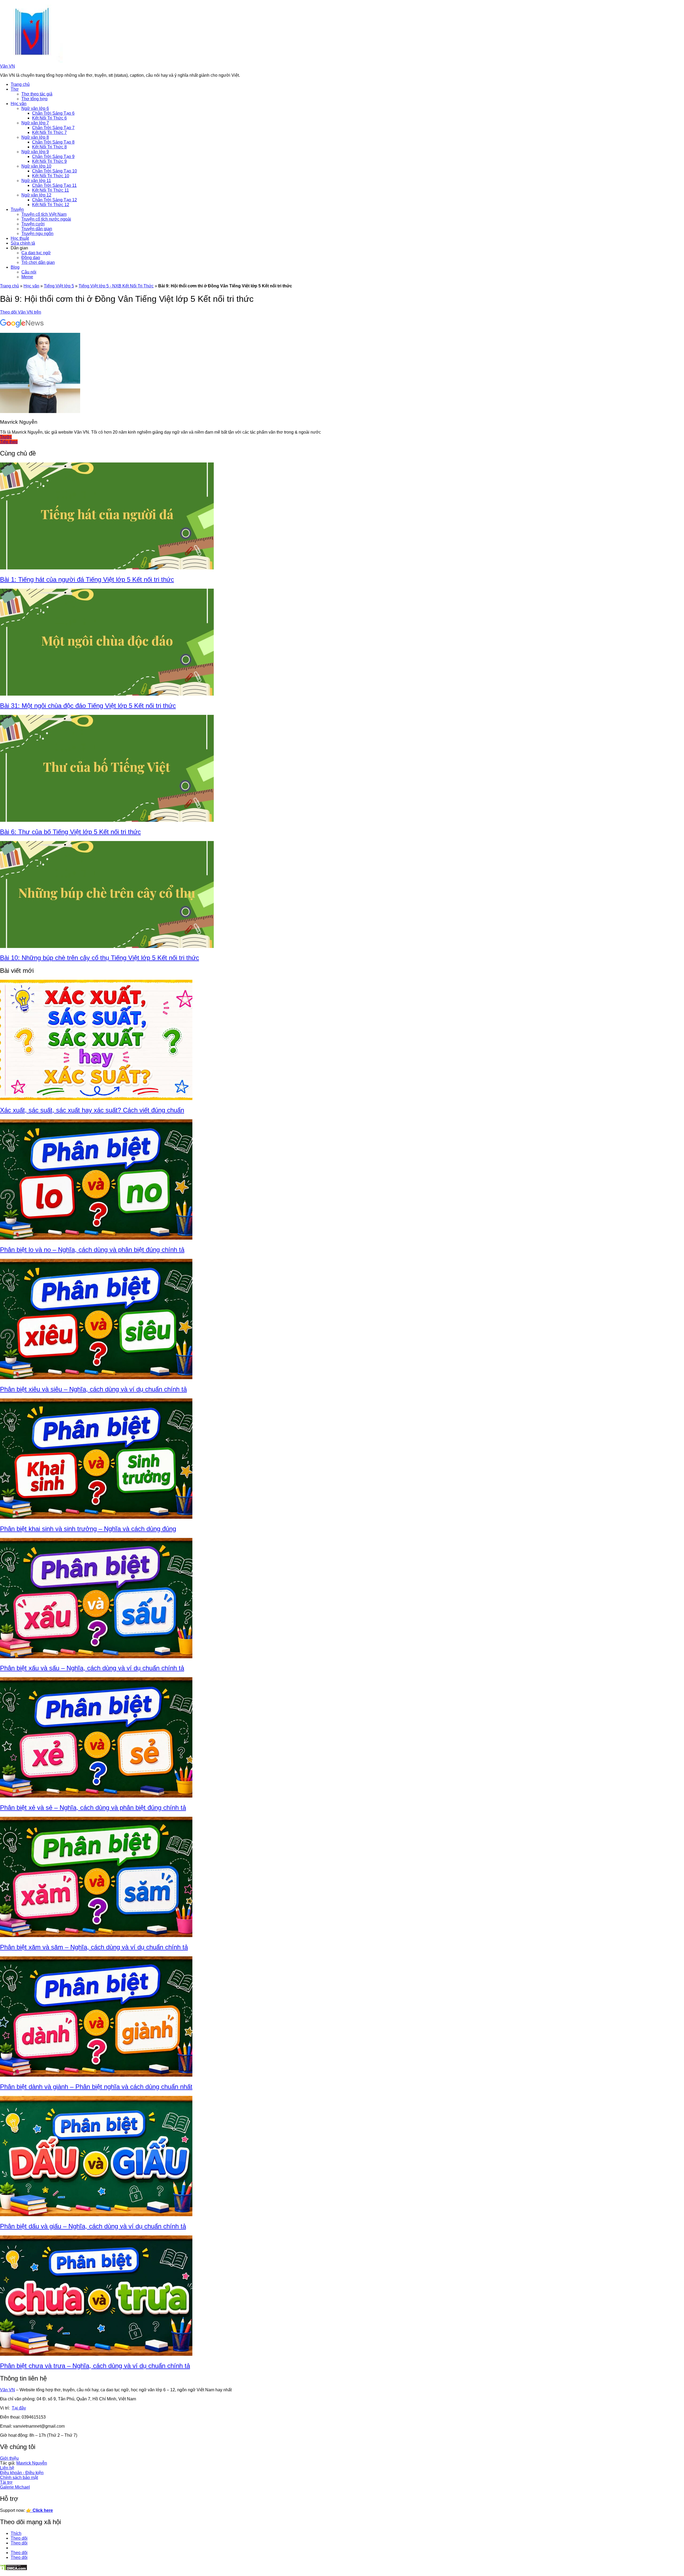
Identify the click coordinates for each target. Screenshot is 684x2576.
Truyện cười (33, 224)
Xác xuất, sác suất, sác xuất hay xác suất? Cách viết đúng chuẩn (92, 1110)
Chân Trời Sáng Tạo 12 (55, 200)
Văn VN (7, 66)
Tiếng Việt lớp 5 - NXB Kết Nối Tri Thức (116, 286)
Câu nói (29, 272)
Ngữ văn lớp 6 (35, 108)
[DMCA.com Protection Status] (14, 2569)
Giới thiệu (9, 2458)
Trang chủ (20, 84)
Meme (27, 277)
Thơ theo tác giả (37, 94)
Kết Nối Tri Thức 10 (51, 176)
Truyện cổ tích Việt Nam (44, 214)
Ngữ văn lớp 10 (36, 166)
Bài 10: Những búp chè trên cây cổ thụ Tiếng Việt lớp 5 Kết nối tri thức (100, 958)
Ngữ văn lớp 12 (36, 195)
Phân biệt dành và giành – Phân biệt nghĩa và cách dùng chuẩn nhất (96, 2087)
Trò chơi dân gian (38, 262)
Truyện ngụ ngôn (37, 234)
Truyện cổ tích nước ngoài (46, 219)
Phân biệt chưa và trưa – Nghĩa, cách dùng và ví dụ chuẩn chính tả (95, 2366)
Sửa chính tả (23, 243)
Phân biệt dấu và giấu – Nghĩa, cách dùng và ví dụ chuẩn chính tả (93, 2226)
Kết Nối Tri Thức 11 (50, 190)
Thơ (15, 89)
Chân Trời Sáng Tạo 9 (53, 157)
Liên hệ (7, 2468)
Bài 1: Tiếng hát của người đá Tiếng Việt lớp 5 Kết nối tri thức (87, 579)
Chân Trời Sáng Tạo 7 (53, 128)
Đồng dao (31, 258)
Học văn (19, 104)
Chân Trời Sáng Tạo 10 (55, 171)
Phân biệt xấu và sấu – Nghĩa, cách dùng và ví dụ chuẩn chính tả (92, 1668)
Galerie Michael (15, 2487)
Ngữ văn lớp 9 (35, 152)
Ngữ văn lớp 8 (35, 137)
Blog (15, 267)
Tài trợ (6, 2482)
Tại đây (19, 2408)
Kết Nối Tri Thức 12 (51, 205)
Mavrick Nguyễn (32, 2463)
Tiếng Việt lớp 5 (59, 286)
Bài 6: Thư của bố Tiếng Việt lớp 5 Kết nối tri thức (70, 832)
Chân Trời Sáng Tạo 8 (53, 142)
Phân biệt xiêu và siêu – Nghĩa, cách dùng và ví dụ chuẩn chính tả (93, 1389)
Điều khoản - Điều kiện (22, 2473)
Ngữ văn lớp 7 (35, 123)
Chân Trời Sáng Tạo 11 (54, 185)
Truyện (17, 209)
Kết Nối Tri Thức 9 (49, 161)
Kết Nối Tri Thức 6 (49, 118)
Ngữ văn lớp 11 (36, 181)
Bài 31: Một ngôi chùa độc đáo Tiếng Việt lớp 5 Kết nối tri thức (88, 706)
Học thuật (20, 238)
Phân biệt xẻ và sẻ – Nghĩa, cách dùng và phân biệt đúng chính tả (93, 1808)
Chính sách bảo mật (19, 2477)
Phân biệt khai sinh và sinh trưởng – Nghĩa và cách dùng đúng (88, 1529)
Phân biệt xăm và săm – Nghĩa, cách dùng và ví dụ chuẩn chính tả (94, 1947)
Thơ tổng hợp (34, 99)
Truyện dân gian (37, 229)
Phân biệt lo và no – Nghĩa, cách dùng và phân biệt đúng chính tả (92, 1250)
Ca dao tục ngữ (36, 253)
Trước (6, 437)
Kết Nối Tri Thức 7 (49, 132)
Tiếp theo (9, 442)
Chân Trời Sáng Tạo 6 (53, 113)
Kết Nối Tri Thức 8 (49, 147)
